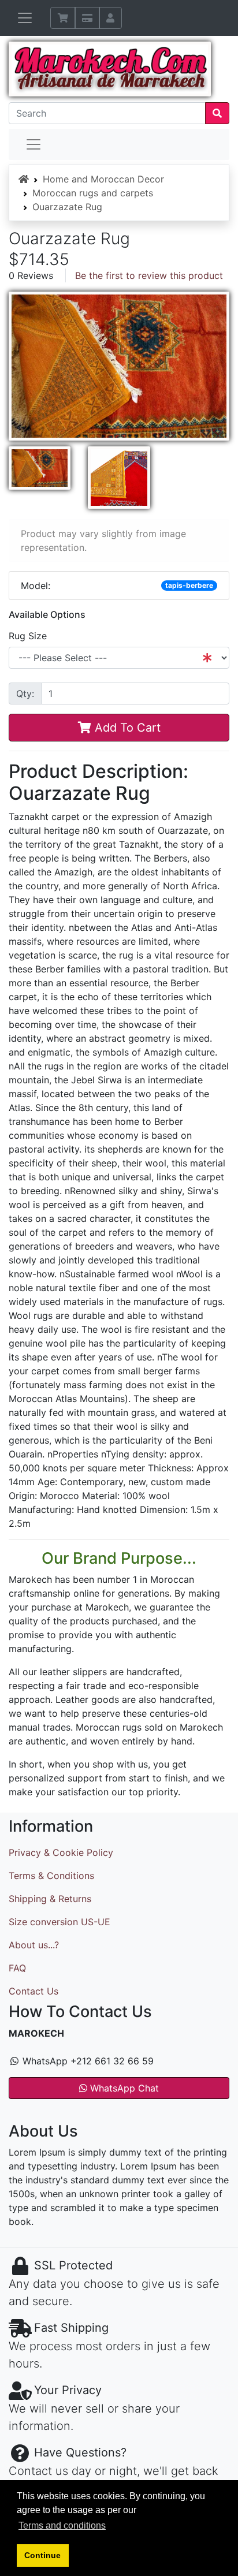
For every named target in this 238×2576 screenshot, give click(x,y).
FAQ (17, 1968)
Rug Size (28, 636)
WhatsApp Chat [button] (123, 2088)
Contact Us (34, 1991)
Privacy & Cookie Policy (61, 1852)
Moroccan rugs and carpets (93, 193)
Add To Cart (126, 728)
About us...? (34, 1945)
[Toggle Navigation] (25, 18)
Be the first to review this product (149, 275)
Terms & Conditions (51, 1876)
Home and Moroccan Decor (103, 179)
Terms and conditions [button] (62, 2525)
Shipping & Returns (50, 1899)
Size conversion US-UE (59, 1922)
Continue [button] (42, 2555)
